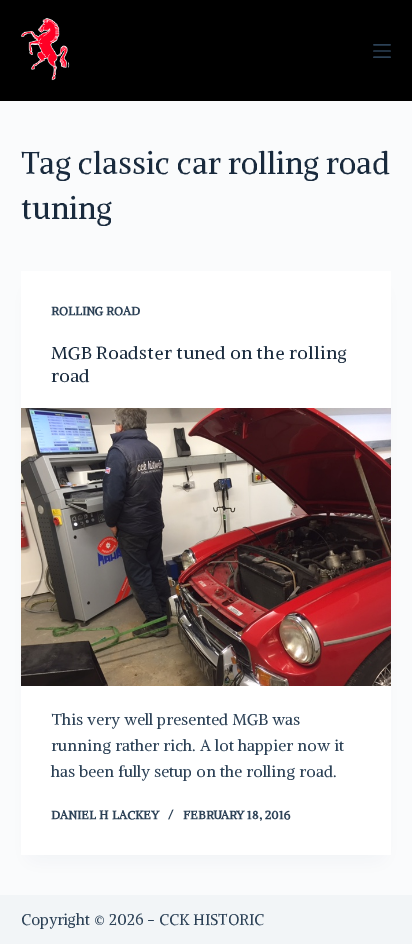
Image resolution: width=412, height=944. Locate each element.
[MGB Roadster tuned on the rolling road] (206, 547)
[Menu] (382, 51)
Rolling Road (95, 310)
